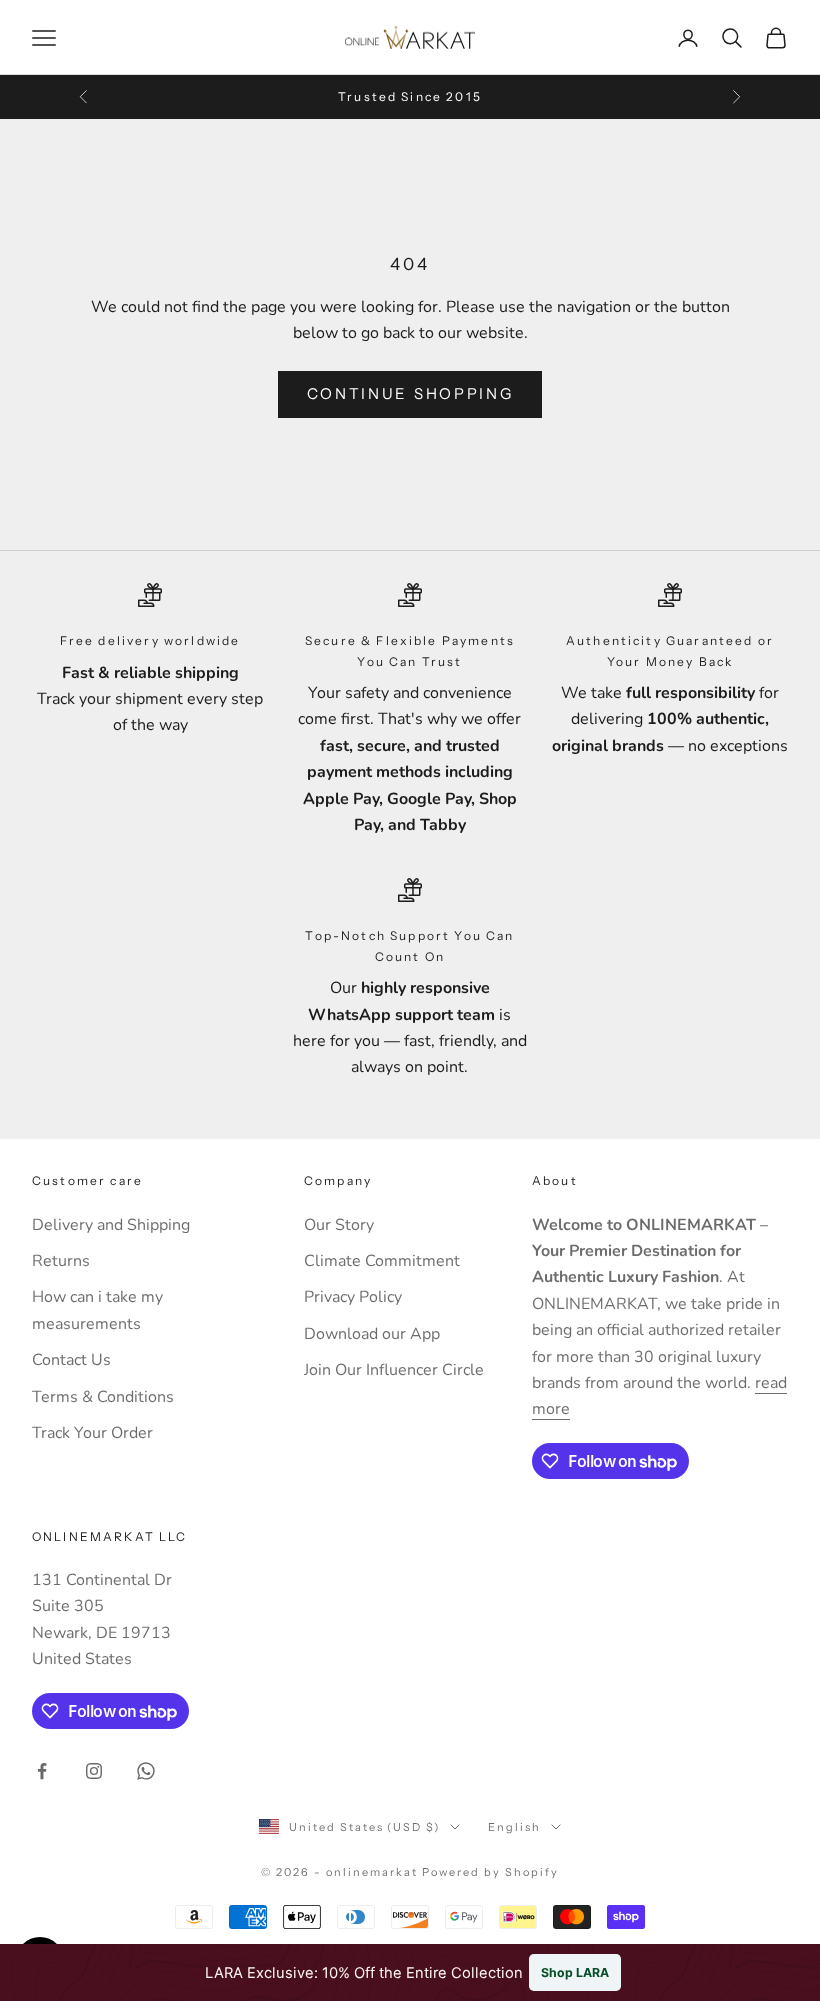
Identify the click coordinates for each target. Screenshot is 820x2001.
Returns (61, 1261)
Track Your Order (92, 1433)
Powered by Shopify (490, 1872)
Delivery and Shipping (111, 1225)
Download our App (372, 1334)
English (514, 1827)
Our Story (339, 1225)
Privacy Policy (353, 1297)
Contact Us (71, 1360)
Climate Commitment (382, 1261)
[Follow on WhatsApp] (146, 1771)
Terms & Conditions (103, 1397)
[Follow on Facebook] (42, 1771)
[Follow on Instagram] (94, 1771)
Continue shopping (410, 393)
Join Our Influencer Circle (394, 1370)
